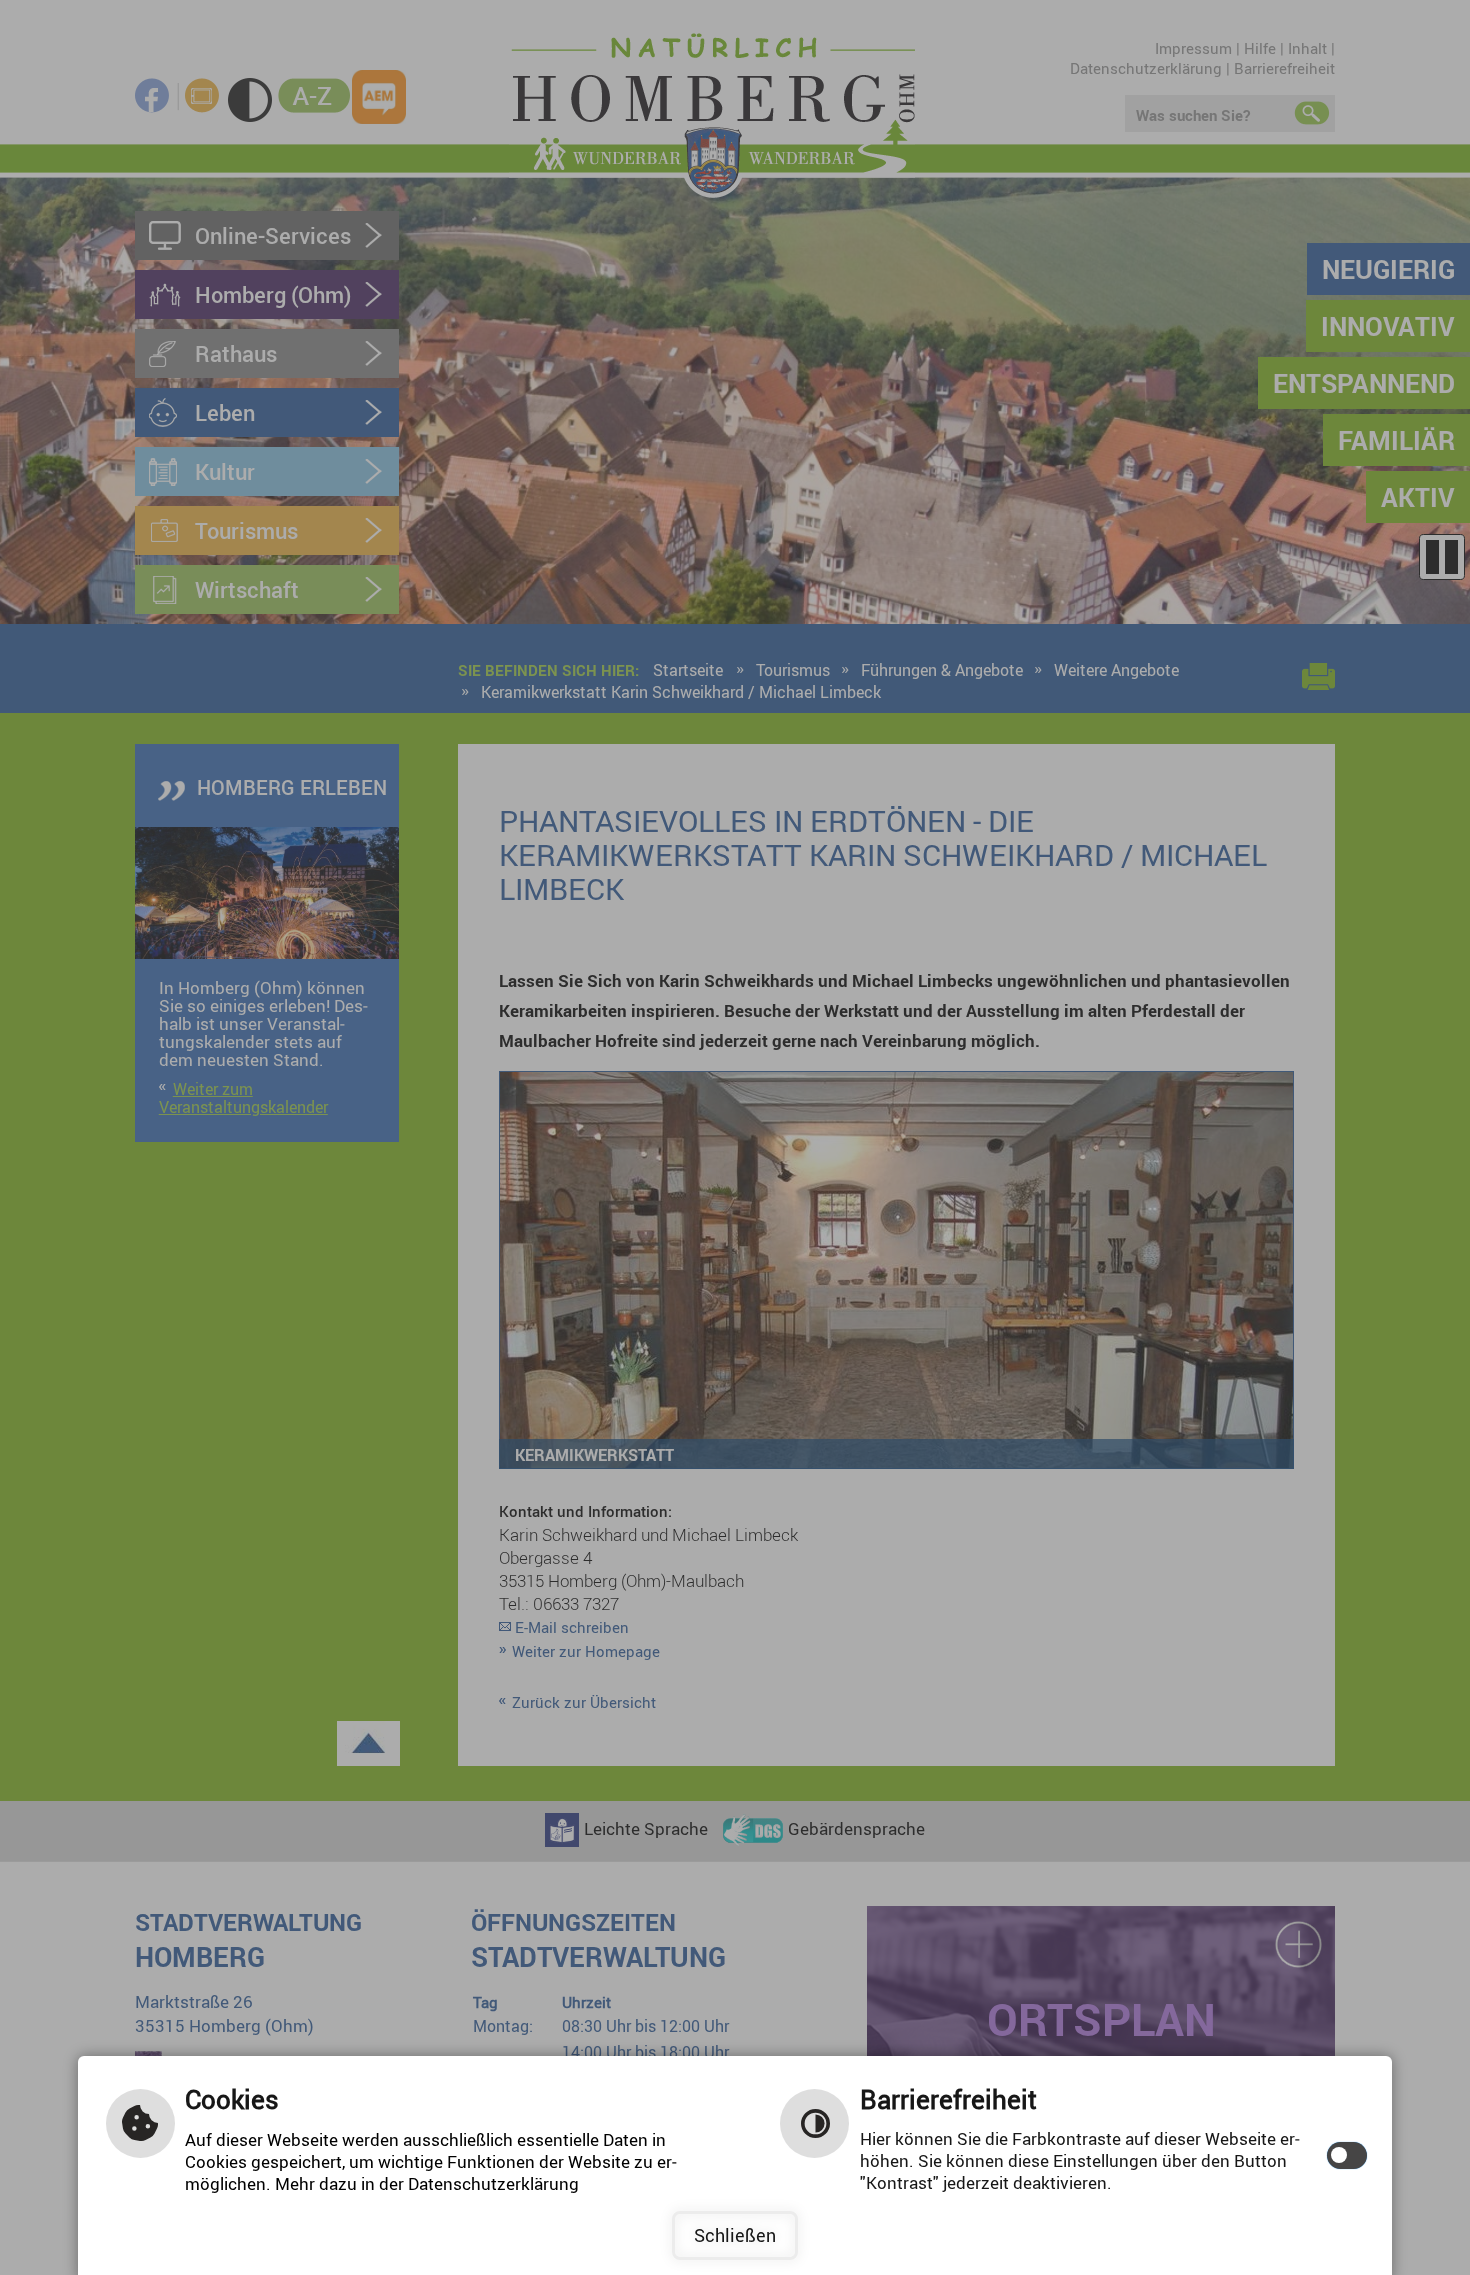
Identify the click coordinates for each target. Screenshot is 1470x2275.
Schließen (735, 2235)
